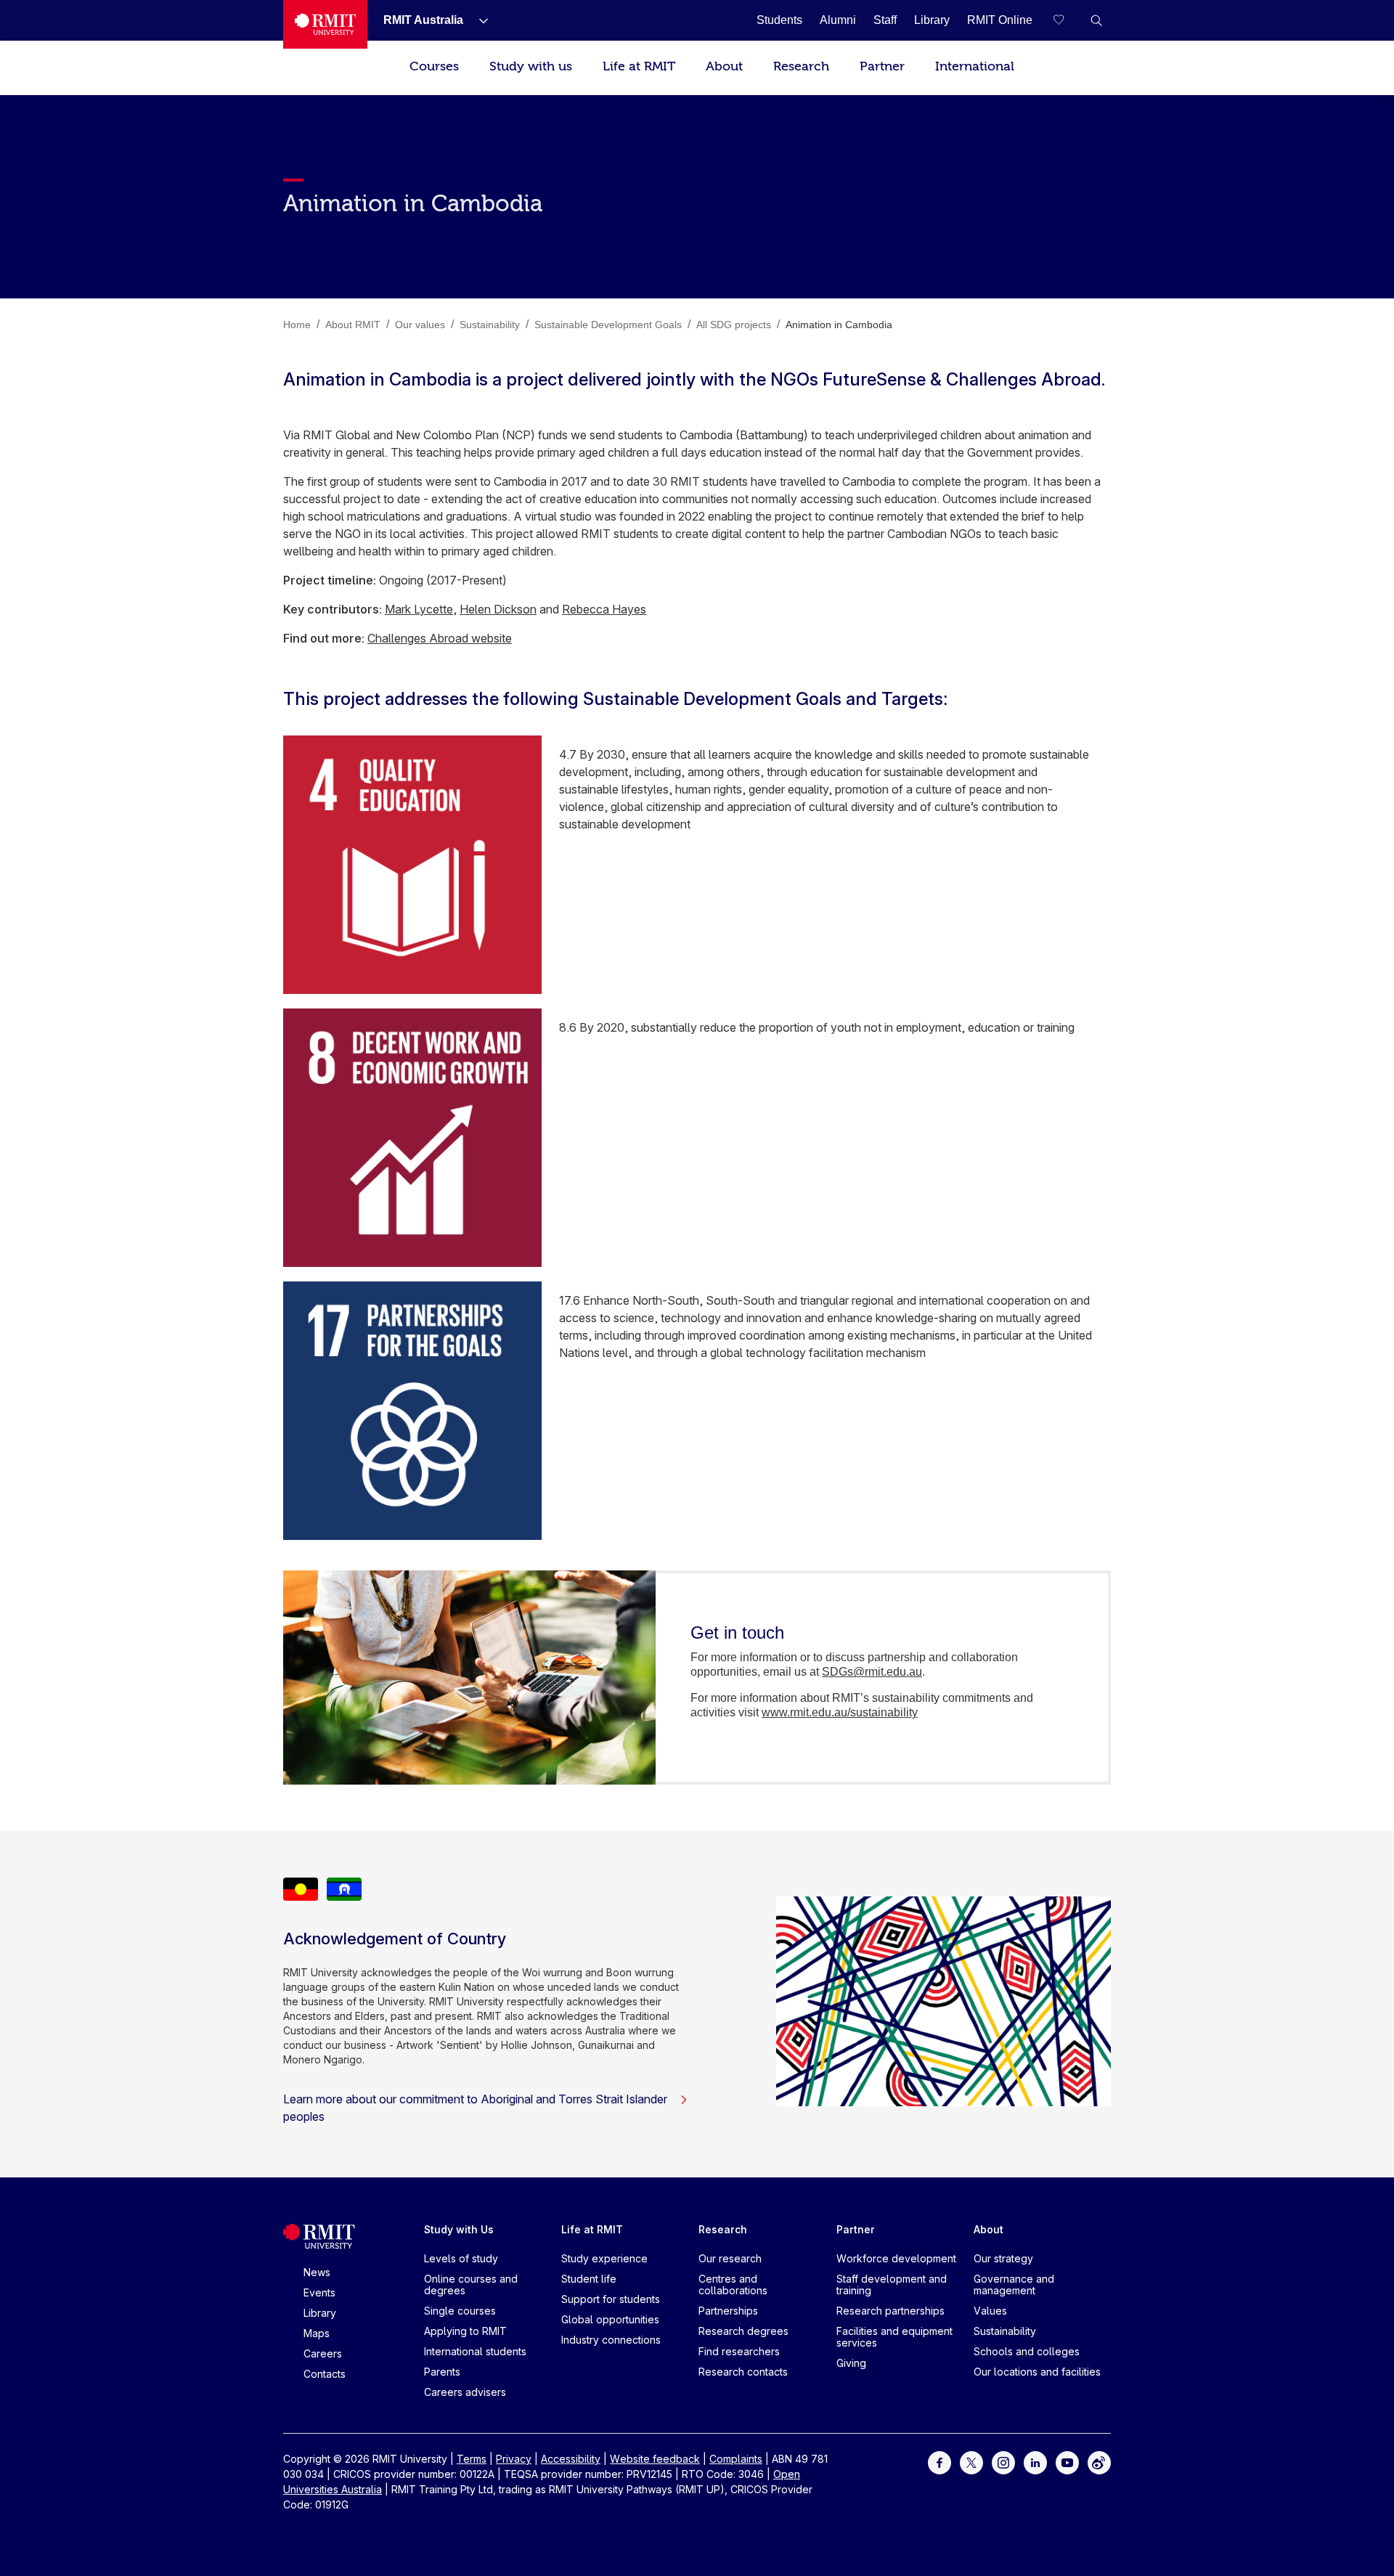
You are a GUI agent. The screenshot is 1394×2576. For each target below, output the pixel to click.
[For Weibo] (1099, 2462)
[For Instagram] (1003, 2462)
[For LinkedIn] (1035, 2462)
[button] (1096, 20)
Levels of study (461, 2258)
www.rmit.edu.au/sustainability (840, 1712)
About (724, 66)
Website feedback (655, 2459)
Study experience (604, 2258)
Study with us (531, 66)
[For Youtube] (1067, 2462)
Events (319, 2292)
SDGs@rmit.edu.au (872, 1672)
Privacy (514, 2459)
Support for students (611, 2299)
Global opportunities (610, 2319)
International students (475, 2351)
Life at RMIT (639, 66)
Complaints (736, 2459)
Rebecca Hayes (604, 609)
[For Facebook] (939, 2462)
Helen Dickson (498, 609)
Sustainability (1005, 2331)
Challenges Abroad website (440, 638)
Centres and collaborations (733, 2284)
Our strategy (1003, 2258)
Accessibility (571, 2459)
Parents (442, 2372)
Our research (730, 2258)
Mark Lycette (419, 609)
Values (990, 2311)
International (975, 66)
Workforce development (896, 2258)
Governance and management (1014, 2284)
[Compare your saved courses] (1067, 20)
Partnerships (728, 2311)
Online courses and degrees (471, 2284)
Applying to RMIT (465, 2331)
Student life (589, 2279)
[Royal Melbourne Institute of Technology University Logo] (325, 24)
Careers (323, 2353)
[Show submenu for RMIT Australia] (478, 20)
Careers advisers (465, 2392)
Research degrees (743, 2331)
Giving (851, 2363)
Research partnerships (890, 2311)
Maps (317, 2333)
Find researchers (739, 2351)
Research (801, 66)
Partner (882, 66)
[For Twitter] (971, 2462)
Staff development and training (892, 2284)
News (317, 2272)
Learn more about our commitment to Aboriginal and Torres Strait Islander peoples (475, 2108)
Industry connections (611, 2340)
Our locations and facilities (1037, 2372)
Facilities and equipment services (894, 2337)
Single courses (460, 2311)
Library (320, 2313)
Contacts (325, 2374)
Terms (472, 2459)
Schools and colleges (1027, 2351)
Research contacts (743, 2372)
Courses (434, 66)
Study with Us (459, 2229)
